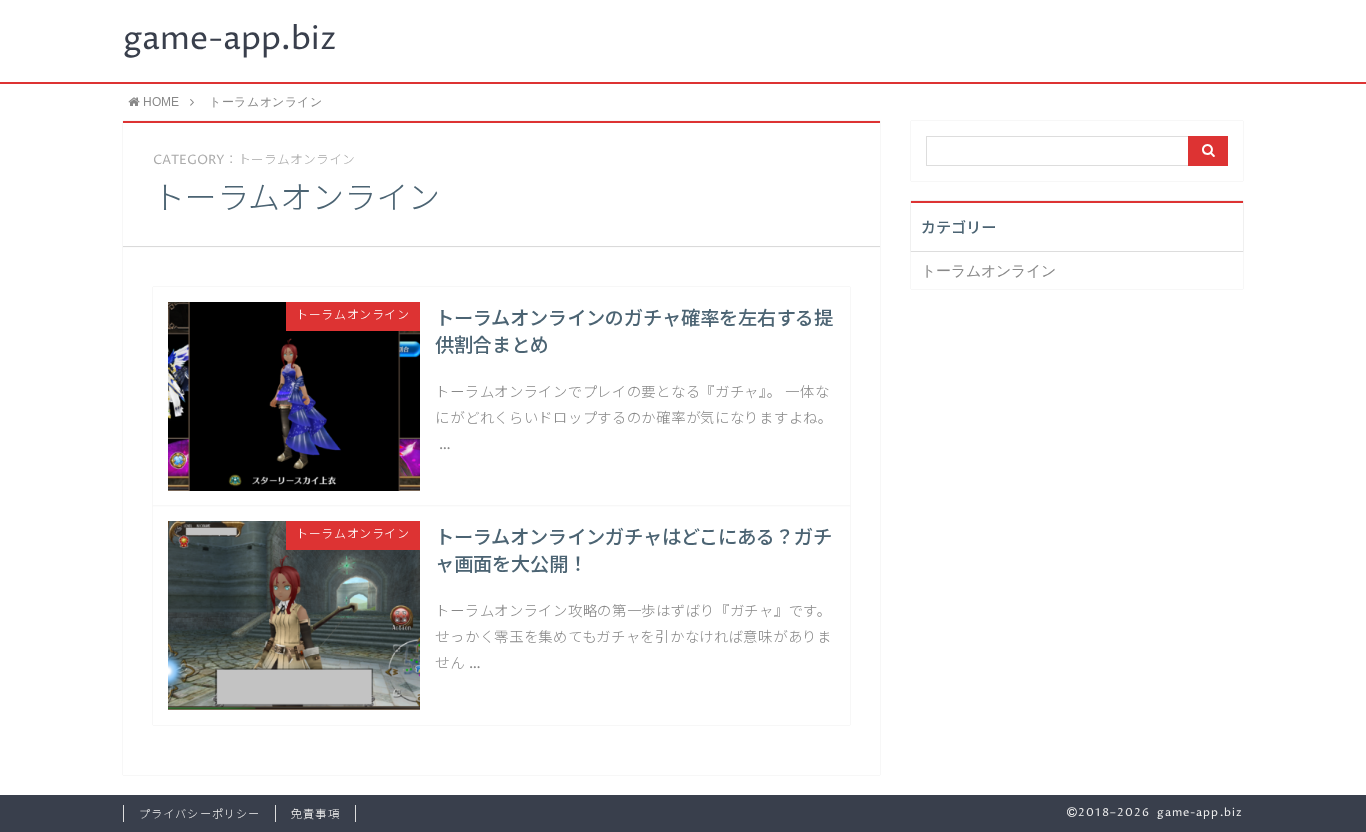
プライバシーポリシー (199, 814)
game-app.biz (230, 40)
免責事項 (315, 814)
